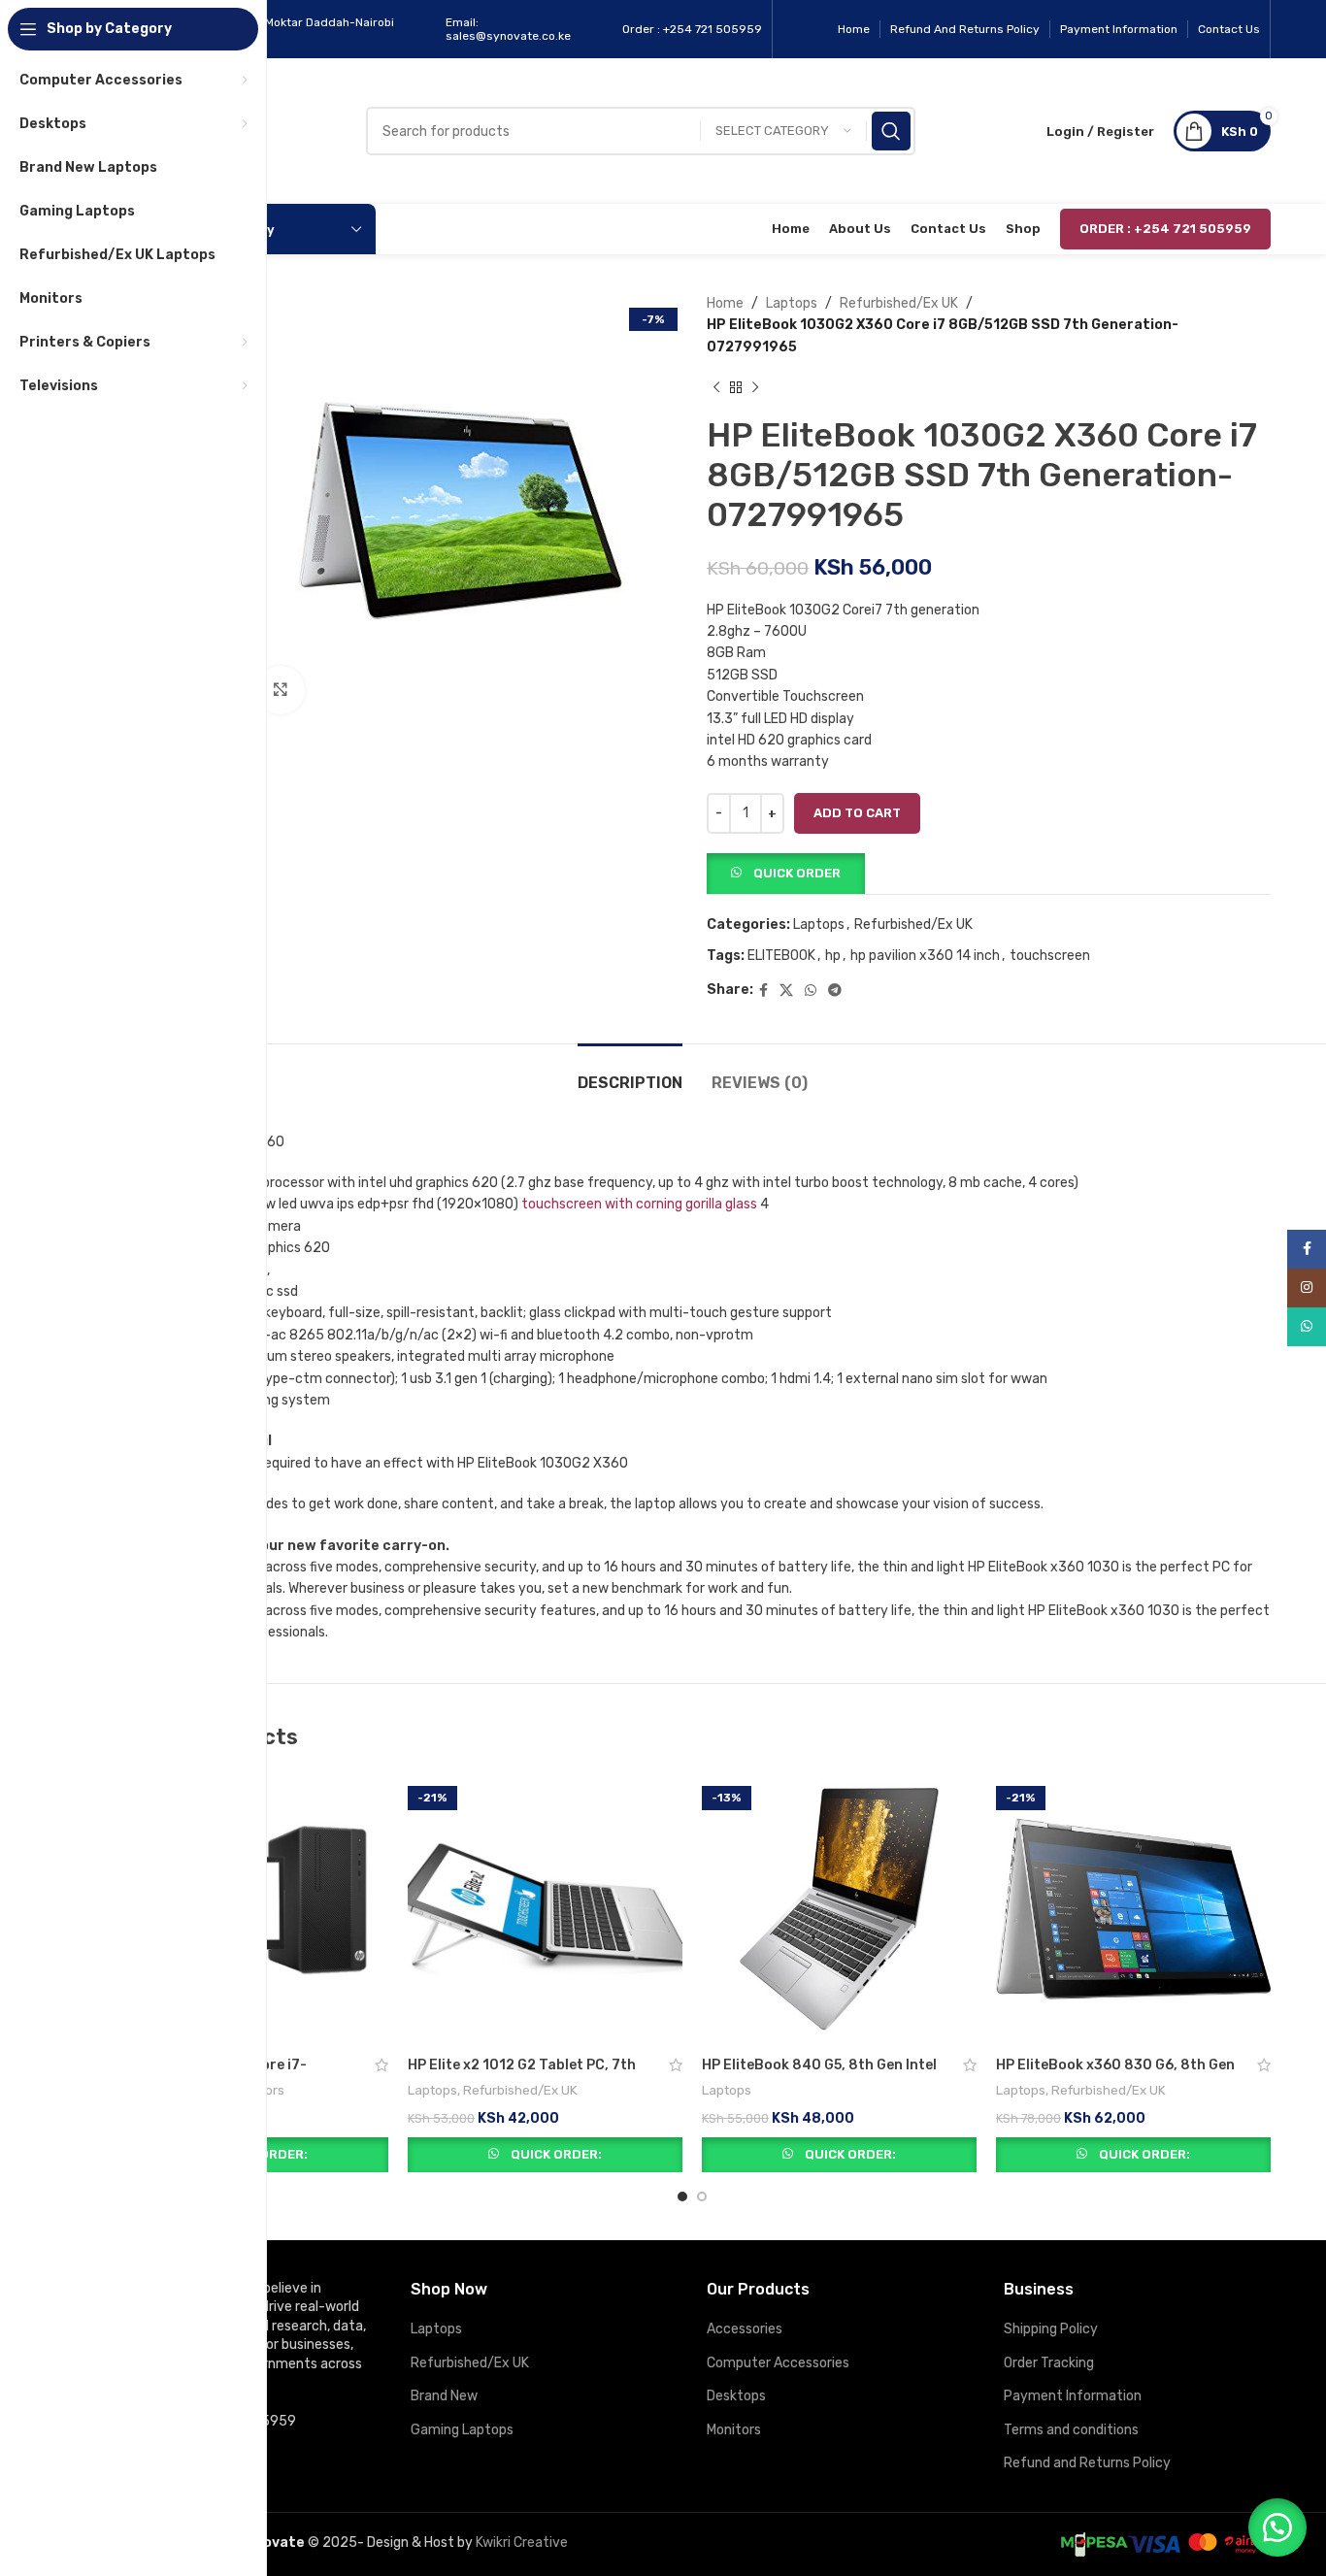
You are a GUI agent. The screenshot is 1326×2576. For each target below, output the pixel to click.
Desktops (736, 2396)
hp (833, 956)
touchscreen (1050, 956)
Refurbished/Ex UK (899, 303)
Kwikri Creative (522, 2543)
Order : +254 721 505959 (1165, 229)
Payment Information (1073, 2396)
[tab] (630, 1073)
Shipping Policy (1051, 2329)
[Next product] (755, 387)
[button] (786, 872)
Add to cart (857, 813)
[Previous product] (716, 387)
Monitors (734, 2430)
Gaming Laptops (462, 2430)
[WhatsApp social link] (811, 991)
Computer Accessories (778, 2363)
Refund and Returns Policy (1087, 2463)
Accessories (745, 2329)
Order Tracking (1049, 2363)
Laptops (792, 303)
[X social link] (786, 991)
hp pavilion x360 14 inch (925, 956)
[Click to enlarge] (281, 690)
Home (725, 303)
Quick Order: (556, 2154)
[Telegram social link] (835, 991)
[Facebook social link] (763, 991)
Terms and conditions (1071, 2430)
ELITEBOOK (781, 956)
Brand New (444, 2396)
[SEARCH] (891, 131)
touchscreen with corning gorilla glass (639, 1204)
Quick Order (797, 873)
